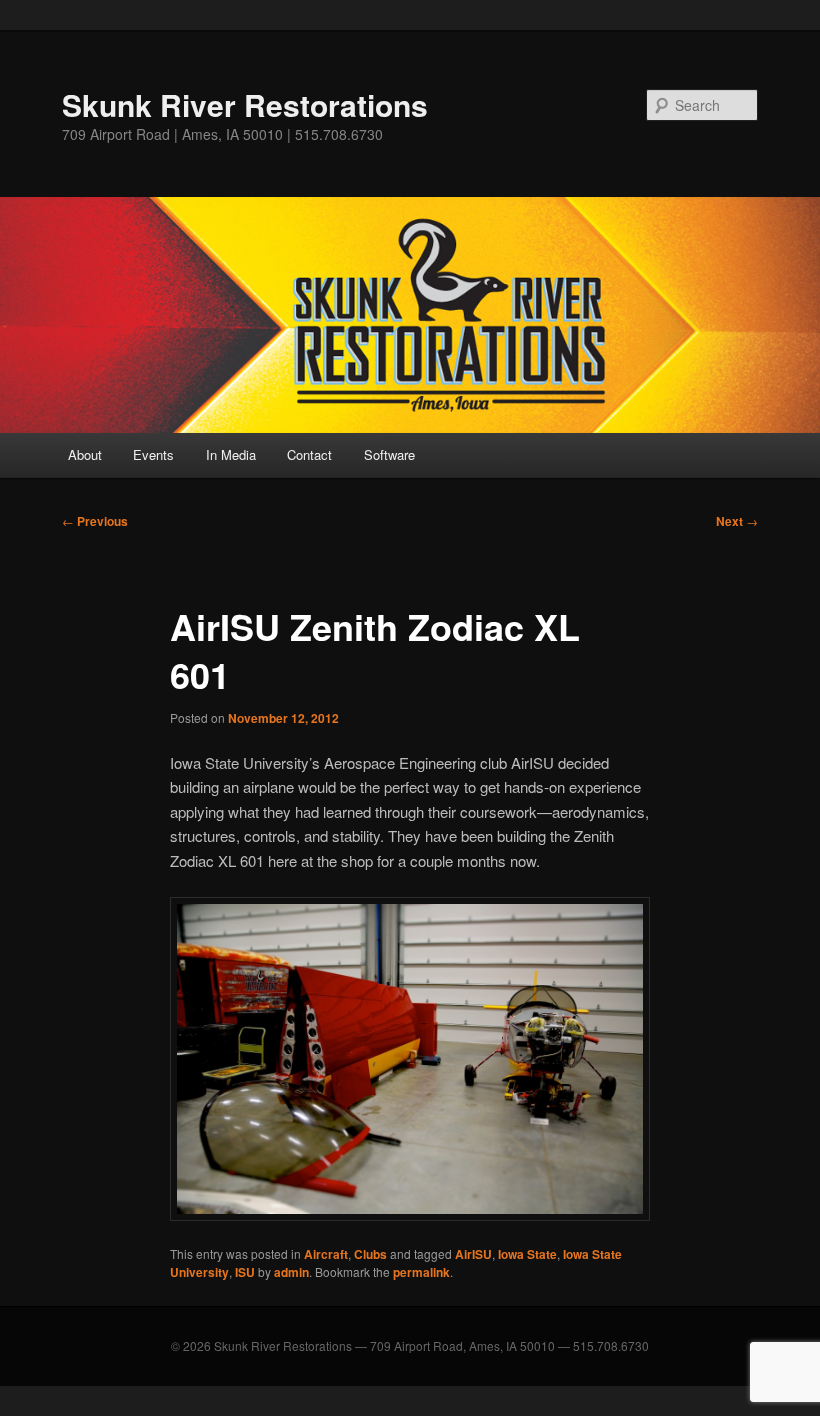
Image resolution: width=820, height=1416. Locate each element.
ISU (245, 1272)
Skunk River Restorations (245, 104)
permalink (421, 1272)
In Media (231, 454)
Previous (95, 521)
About (85, 454)
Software (389, 454)
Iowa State (527, 1254)
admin (291, 1272)
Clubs (370, 1254)
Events (153, 454)
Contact (309, 454)
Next (737, 521)
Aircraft (326, 1254)
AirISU (473, 1254)
